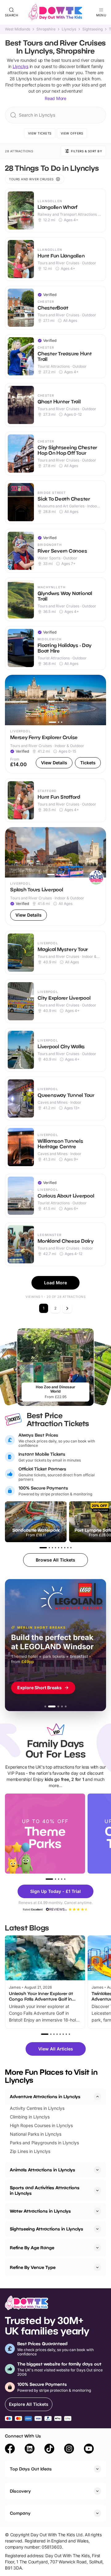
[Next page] (67, 1308)
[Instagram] (69, 2450)
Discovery (20, 2491)
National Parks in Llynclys (36, 2134)
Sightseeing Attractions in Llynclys (47, 2229)
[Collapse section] (97, 2097)
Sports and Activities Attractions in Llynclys (45, 2190)
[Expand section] (97, 2170)
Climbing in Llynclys (30, 2117)
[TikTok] (49, 2450)
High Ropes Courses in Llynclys (41, 2125)
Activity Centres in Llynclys (37, 2108)
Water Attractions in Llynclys (40, 2211)
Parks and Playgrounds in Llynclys (44, 2143)
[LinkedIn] (30, 2450)
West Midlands (18, 29)
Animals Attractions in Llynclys (43, 2170)
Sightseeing (92, 29)
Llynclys (69, 29)
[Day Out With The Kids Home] (55, 12)
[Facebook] (10, 2450)
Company (20, 2513)
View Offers (72, 133)
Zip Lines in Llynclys (30, 2151)
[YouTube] (89, 2450)
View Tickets (40, 133)
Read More (55, 98)
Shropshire (46, 29)
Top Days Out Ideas (31, 2469)
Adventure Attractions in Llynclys (45, 2096)
